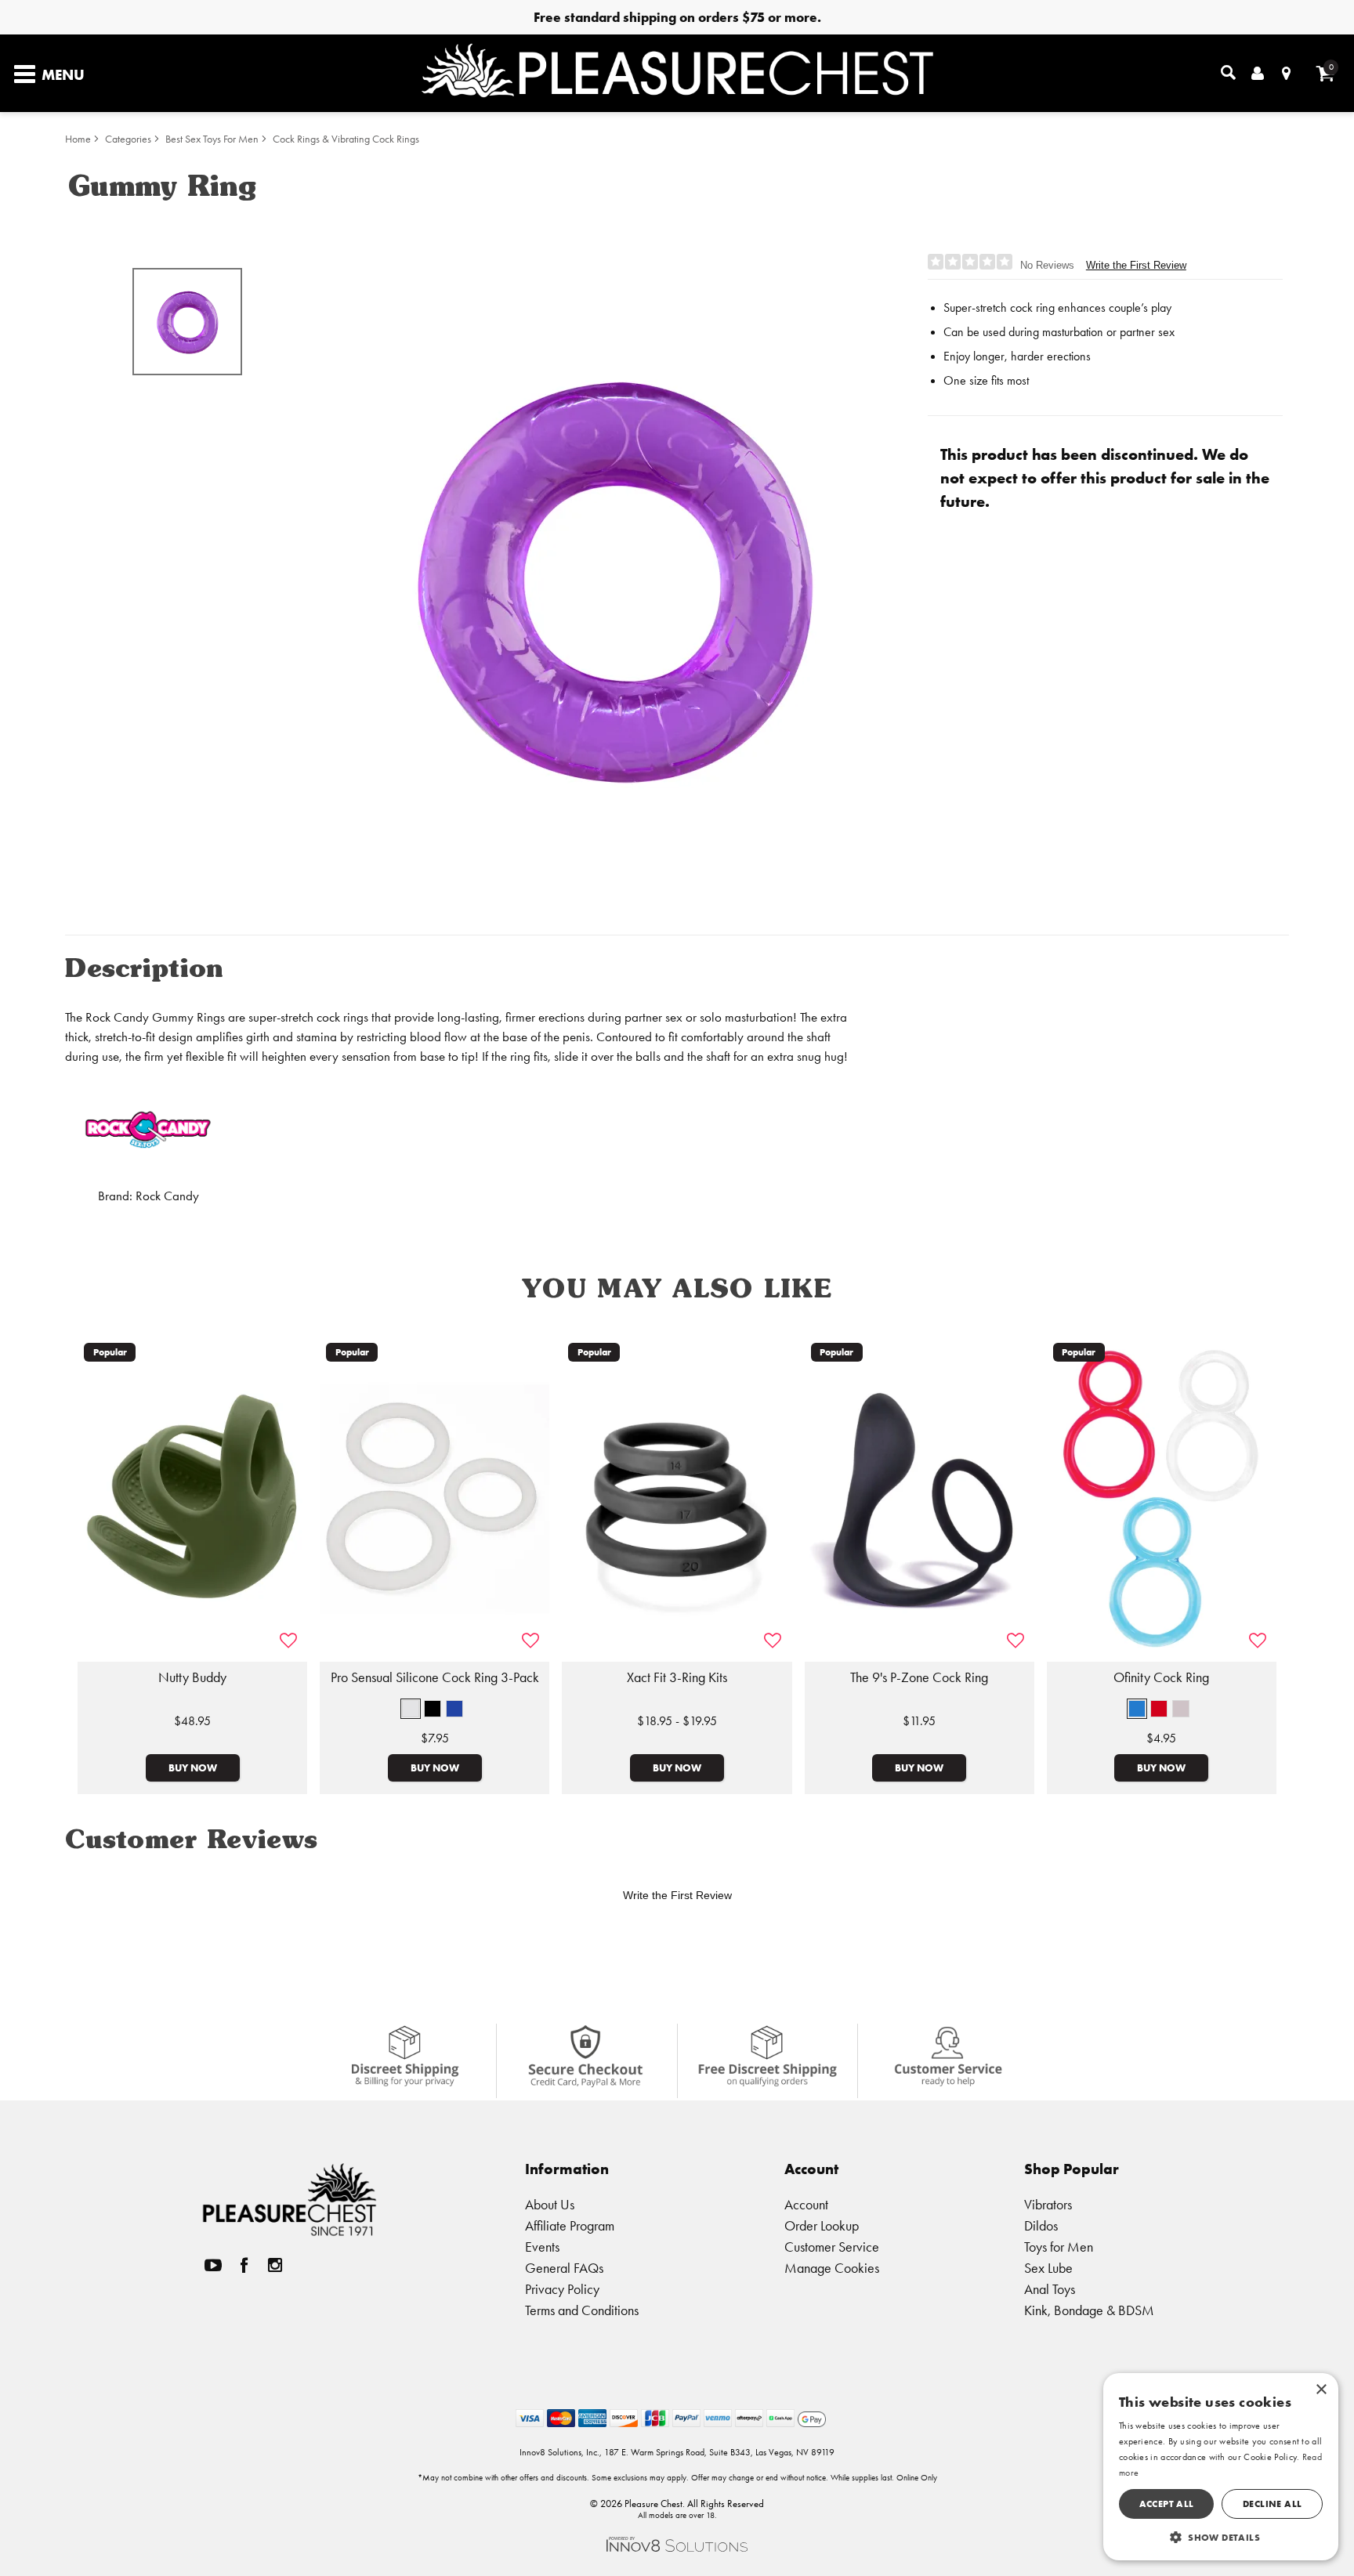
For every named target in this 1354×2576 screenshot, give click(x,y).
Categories (128, 139)
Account (806, 2204)
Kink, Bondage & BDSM (1089, 2310)
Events (542, 2247)
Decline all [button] (1272, 2504)
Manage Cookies (832, 2268)
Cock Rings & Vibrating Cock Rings (346, 139)
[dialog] (1221, 2467)
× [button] (1321, 2390)
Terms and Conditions (582, 2310)
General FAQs (564, 2268)
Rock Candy (167, 1196)
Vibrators (1048, 2204)
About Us (550, 2204)
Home (78, 139)
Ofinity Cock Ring (1161, 1677)
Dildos (1041, 2225)
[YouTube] (213, 2265)
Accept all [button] (1167, 2504)
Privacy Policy (562, 2289)
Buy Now (193, 1767)
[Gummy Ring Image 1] (616, 577)
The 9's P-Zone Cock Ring (919, 1677)
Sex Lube (1048, 2268)
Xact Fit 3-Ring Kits (677, 1677)
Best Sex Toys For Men (212, 139)
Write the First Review (1136, 265)
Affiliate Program (570, 2225)
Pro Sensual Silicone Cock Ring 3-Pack (435, 1677)
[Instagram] (275, 2265)
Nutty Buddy (192, 1677)
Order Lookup (822, 2225)
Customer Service (832, 2247)
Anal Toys (1050, 2289)
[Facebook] (244, 2265)
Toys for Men (1059, 2247)
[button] (411, 1709)
